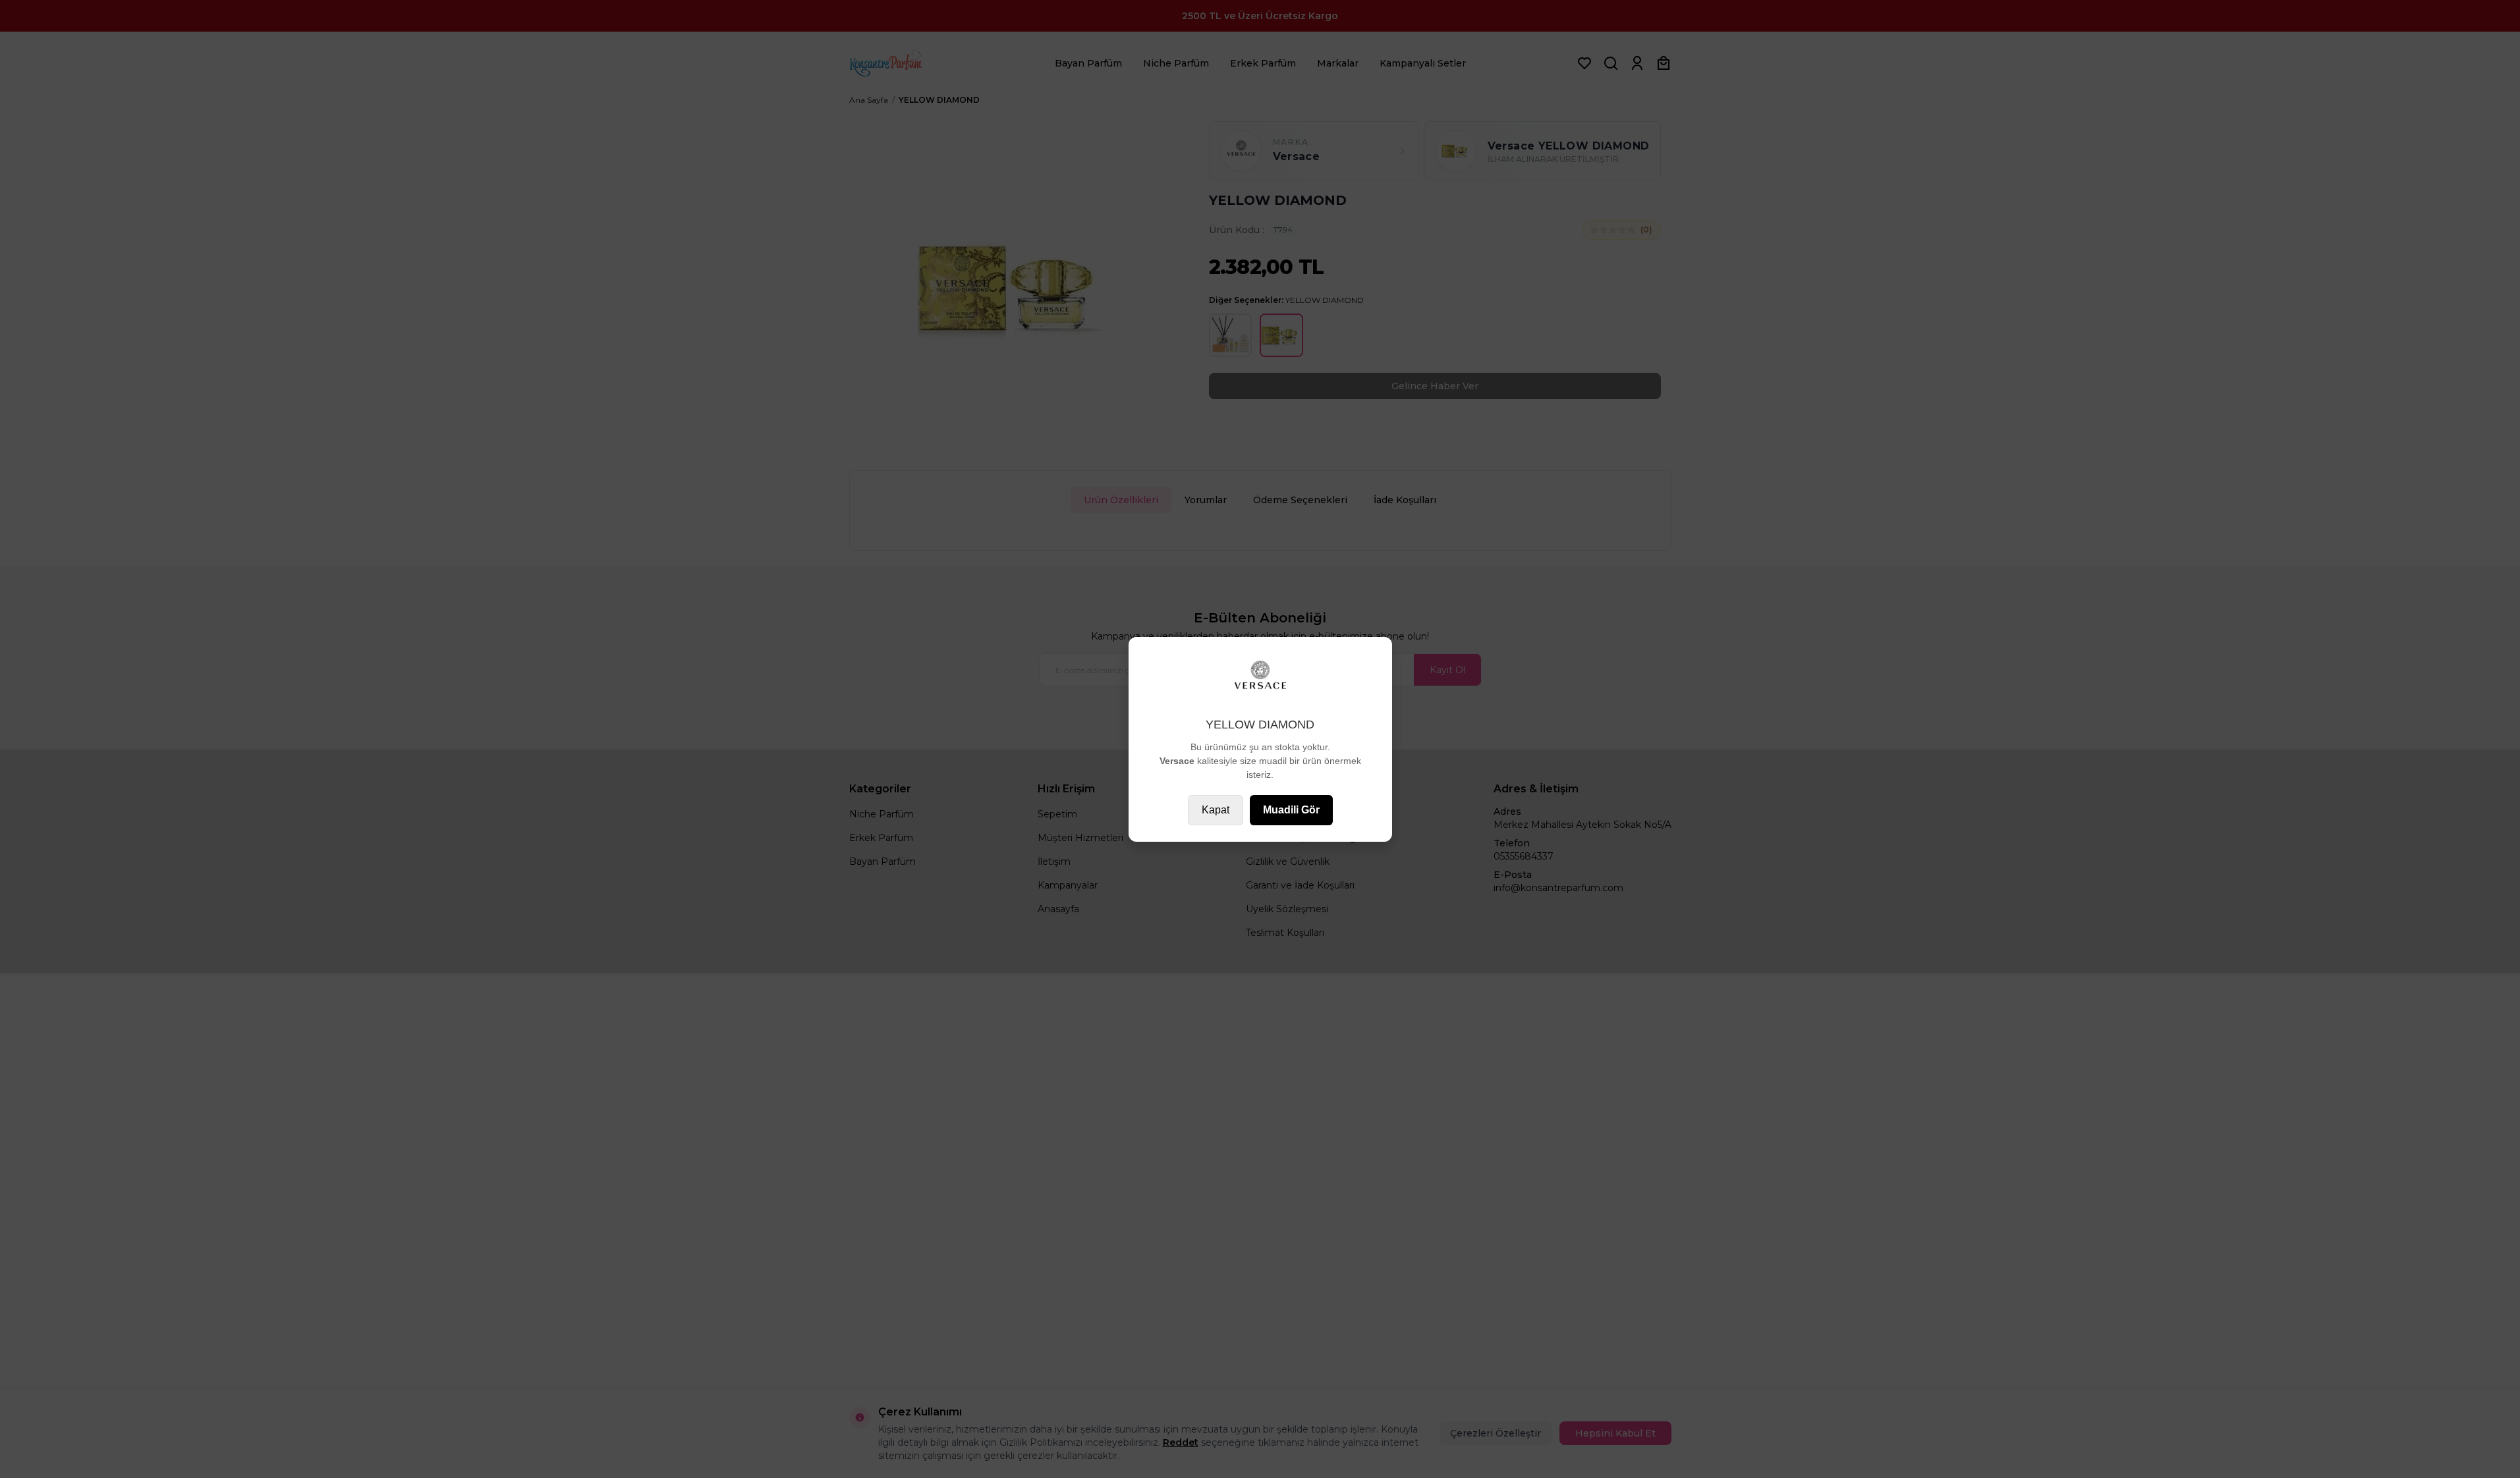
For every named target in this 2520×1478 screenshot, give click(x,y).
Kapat (1216, 810)
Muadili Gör (1291, 810)
